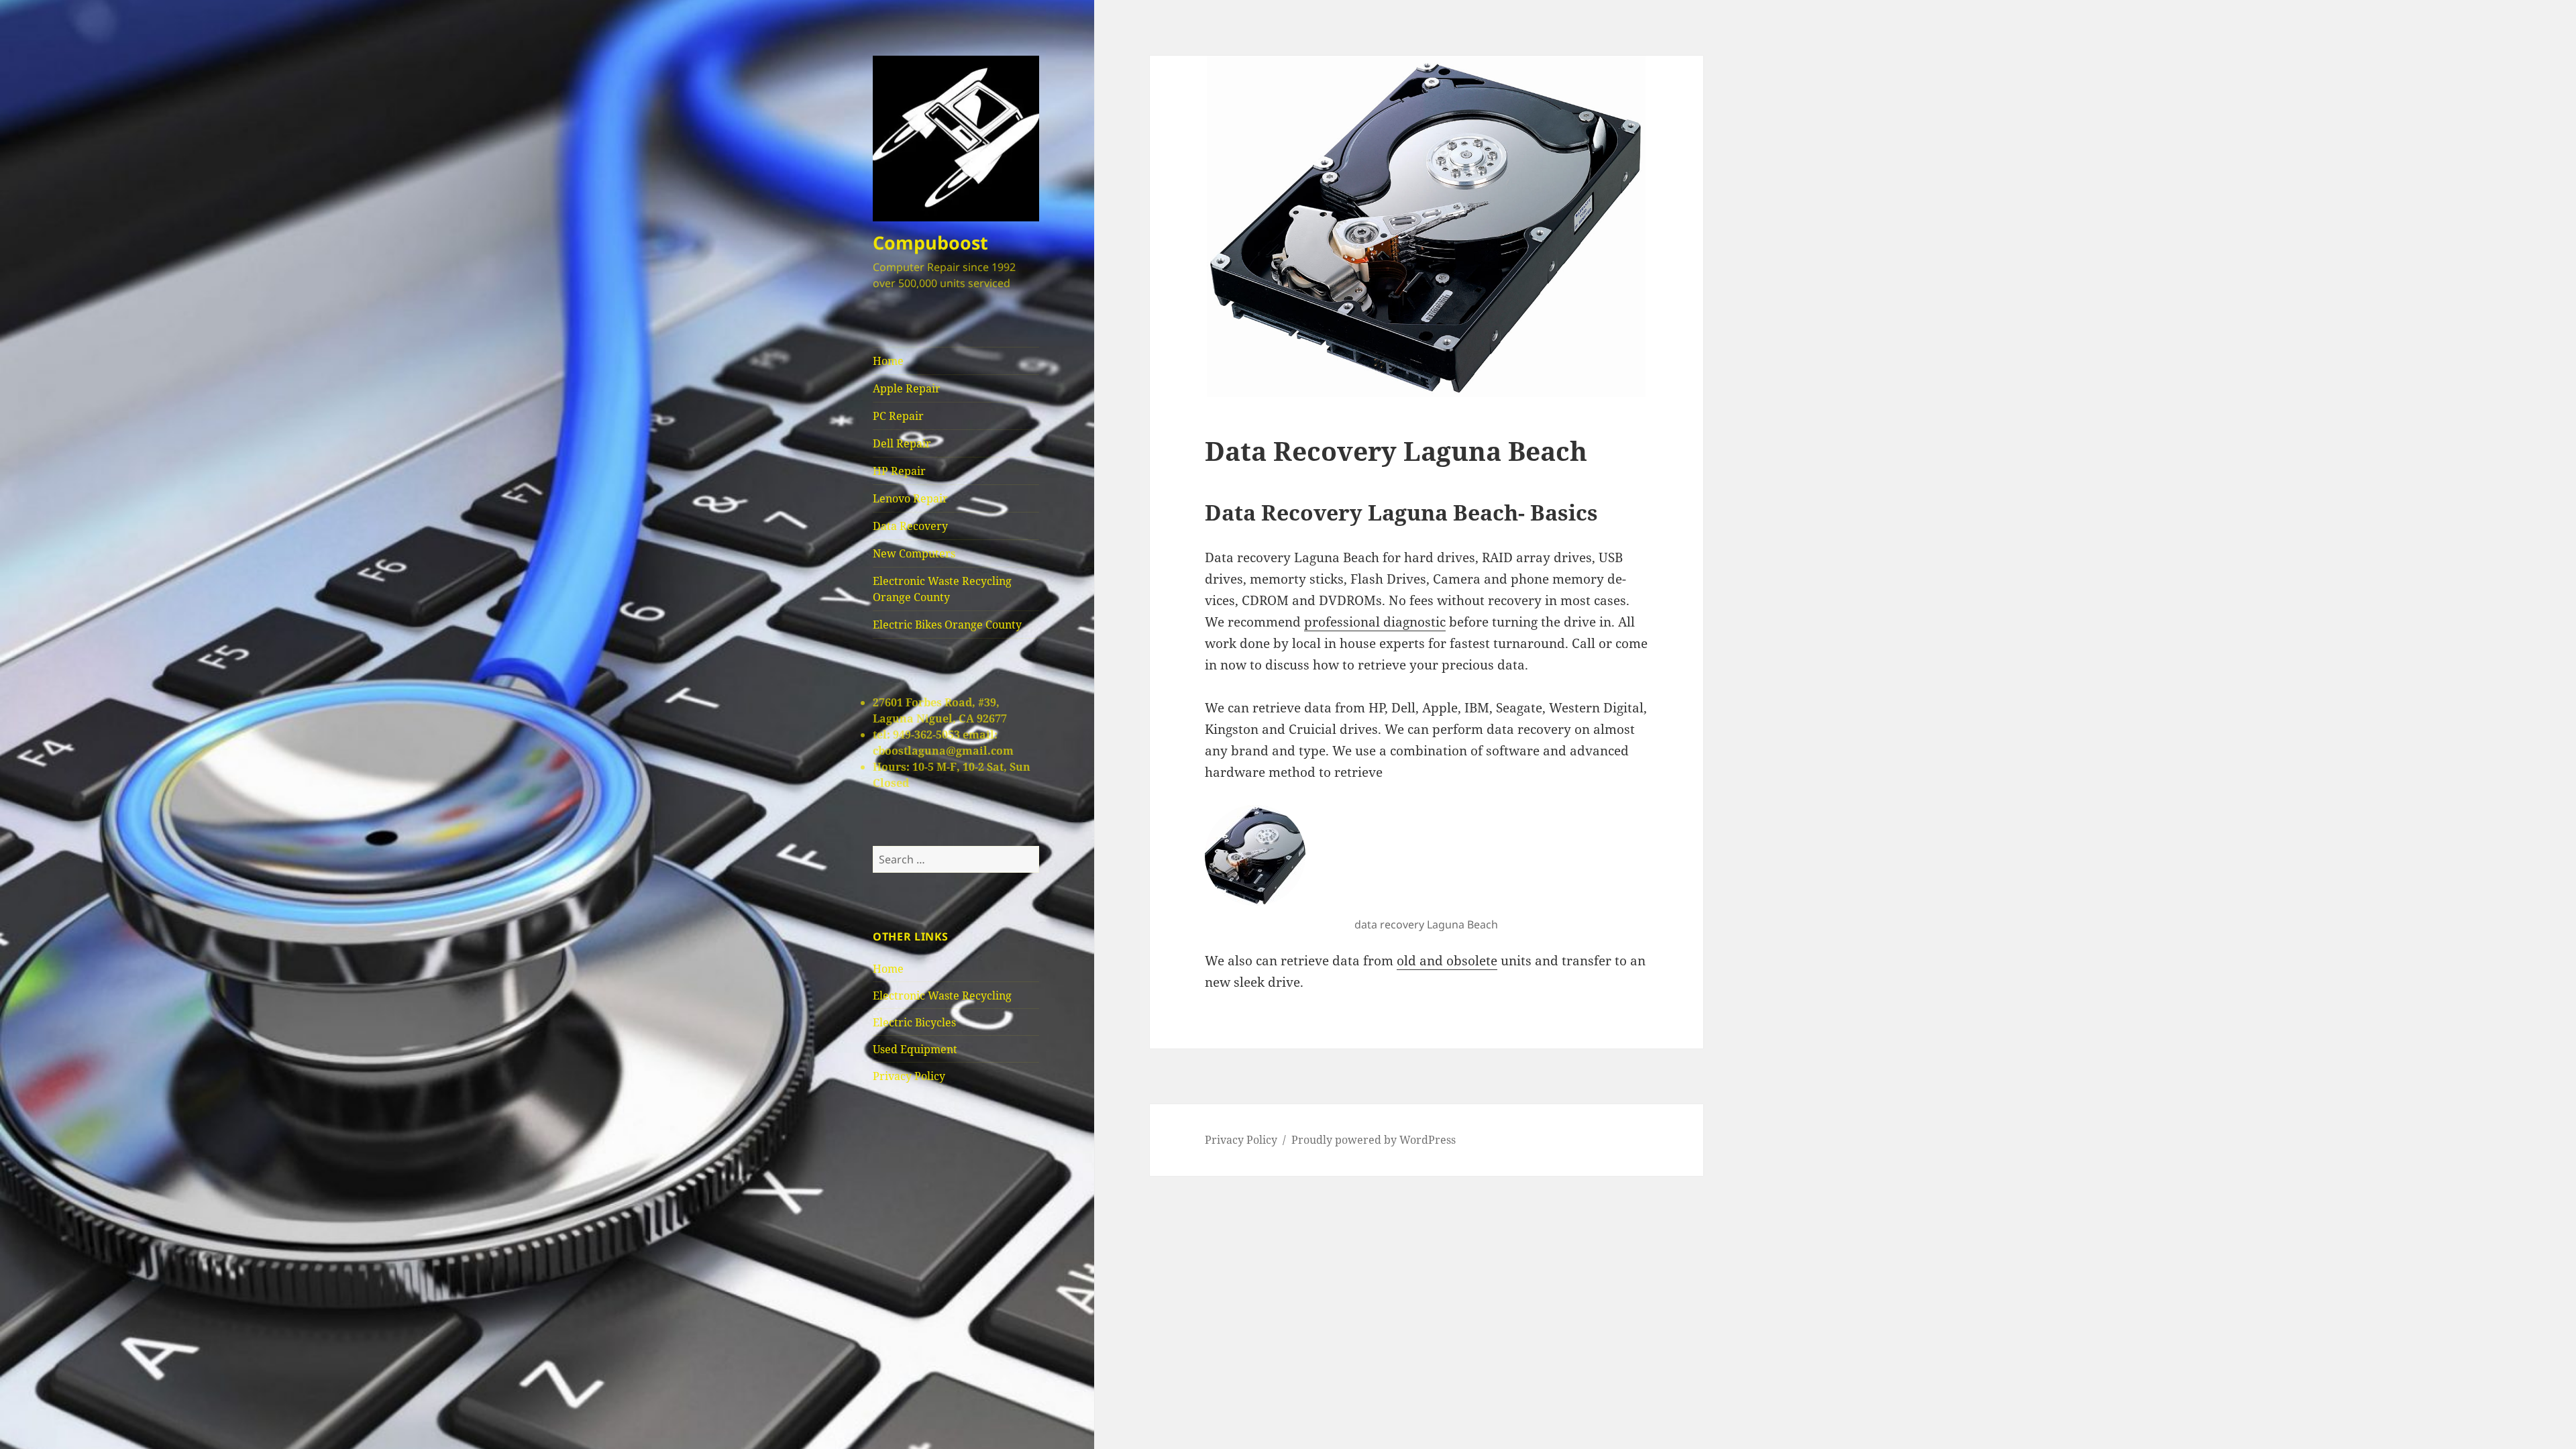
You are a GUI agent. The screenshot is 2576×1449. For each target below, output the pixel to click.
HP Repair (899, 471)
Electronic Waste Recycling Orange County (942, 589)
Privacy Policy (909, 1076)
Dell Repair (902, 443)
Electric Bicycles (914, 1022)
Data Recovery (910, 526)
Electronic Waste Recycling (942, 996)
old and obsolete (1447, 961)
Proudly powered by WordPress (1374, 1140)
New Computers (914, 553)
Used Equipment (915, 1049)
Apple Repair (907, 388)
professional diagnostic (1375, 622)
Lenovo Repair (910, 498)
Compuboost (930, 243)
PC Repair (898, 416)
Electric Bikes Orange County (947, 625)
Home (888, 361)
